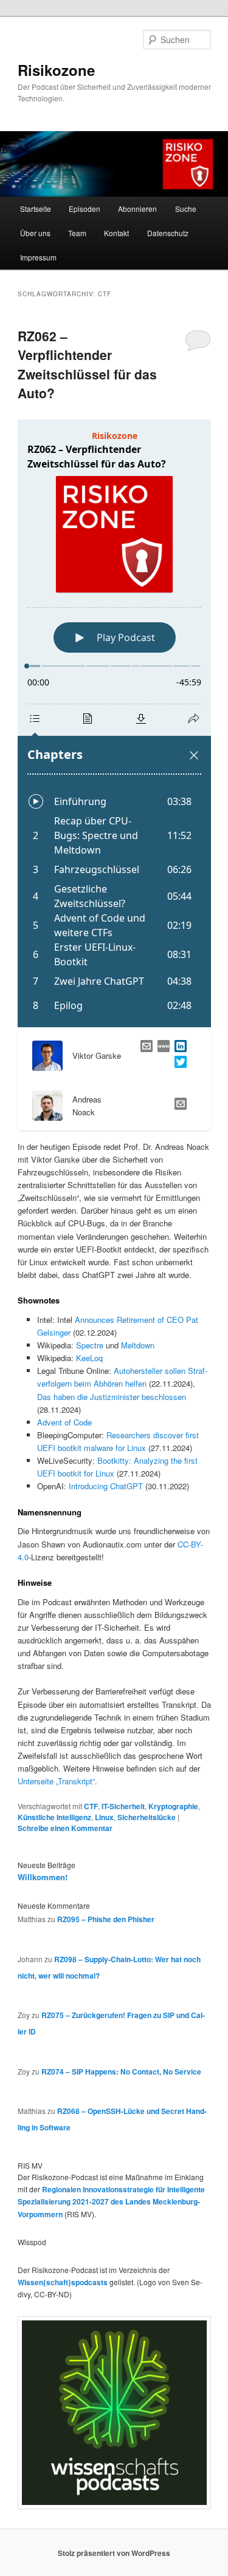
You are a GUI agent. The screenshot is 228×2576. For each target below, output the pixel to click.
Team (77, 233)
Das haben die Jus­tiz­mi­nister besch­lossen (112, 1397)
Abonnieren (137, 209)
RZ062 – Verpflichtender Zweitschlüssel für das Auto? (87, 365)
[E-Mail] (144, 1048)
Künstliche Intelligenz (54, 1817)
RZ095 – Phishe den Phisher (106, 1919)
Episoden (85, 209)
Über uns (35, 233)
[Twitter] (178, 1063)
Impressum (38, 257)
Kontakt (116, 233)
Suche (186, 209)
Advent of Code (64, 1422)
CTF (91, 1806)
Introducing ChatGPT (106, 1486)
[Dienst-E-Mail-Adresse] (178, 1105)
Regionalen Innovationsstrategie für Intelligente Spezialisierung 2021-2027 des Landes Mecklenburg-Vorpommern (111, 2202)
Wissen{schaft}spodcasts (63, 2282)
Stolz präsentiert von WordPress (114, 2553)
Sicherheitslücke (147, 1817)
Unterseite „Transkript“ (56, 1781)
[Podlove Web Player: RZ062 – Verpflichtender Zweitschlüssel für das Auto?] (114, 723)
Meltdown (138, 1345)
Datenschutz (168, 233)
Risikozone (56, 70)
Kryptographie (173, 1806)
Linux (104, 1817)
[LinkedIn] (178, 1048)
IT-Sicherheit (123, 1806)
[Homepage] (161, 1048)
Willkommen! (43, 1877)
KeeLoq (89, 1358)
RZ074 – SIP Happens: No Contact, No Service (121, 2071)
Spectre (90, 1345)
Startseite (36, 209)
